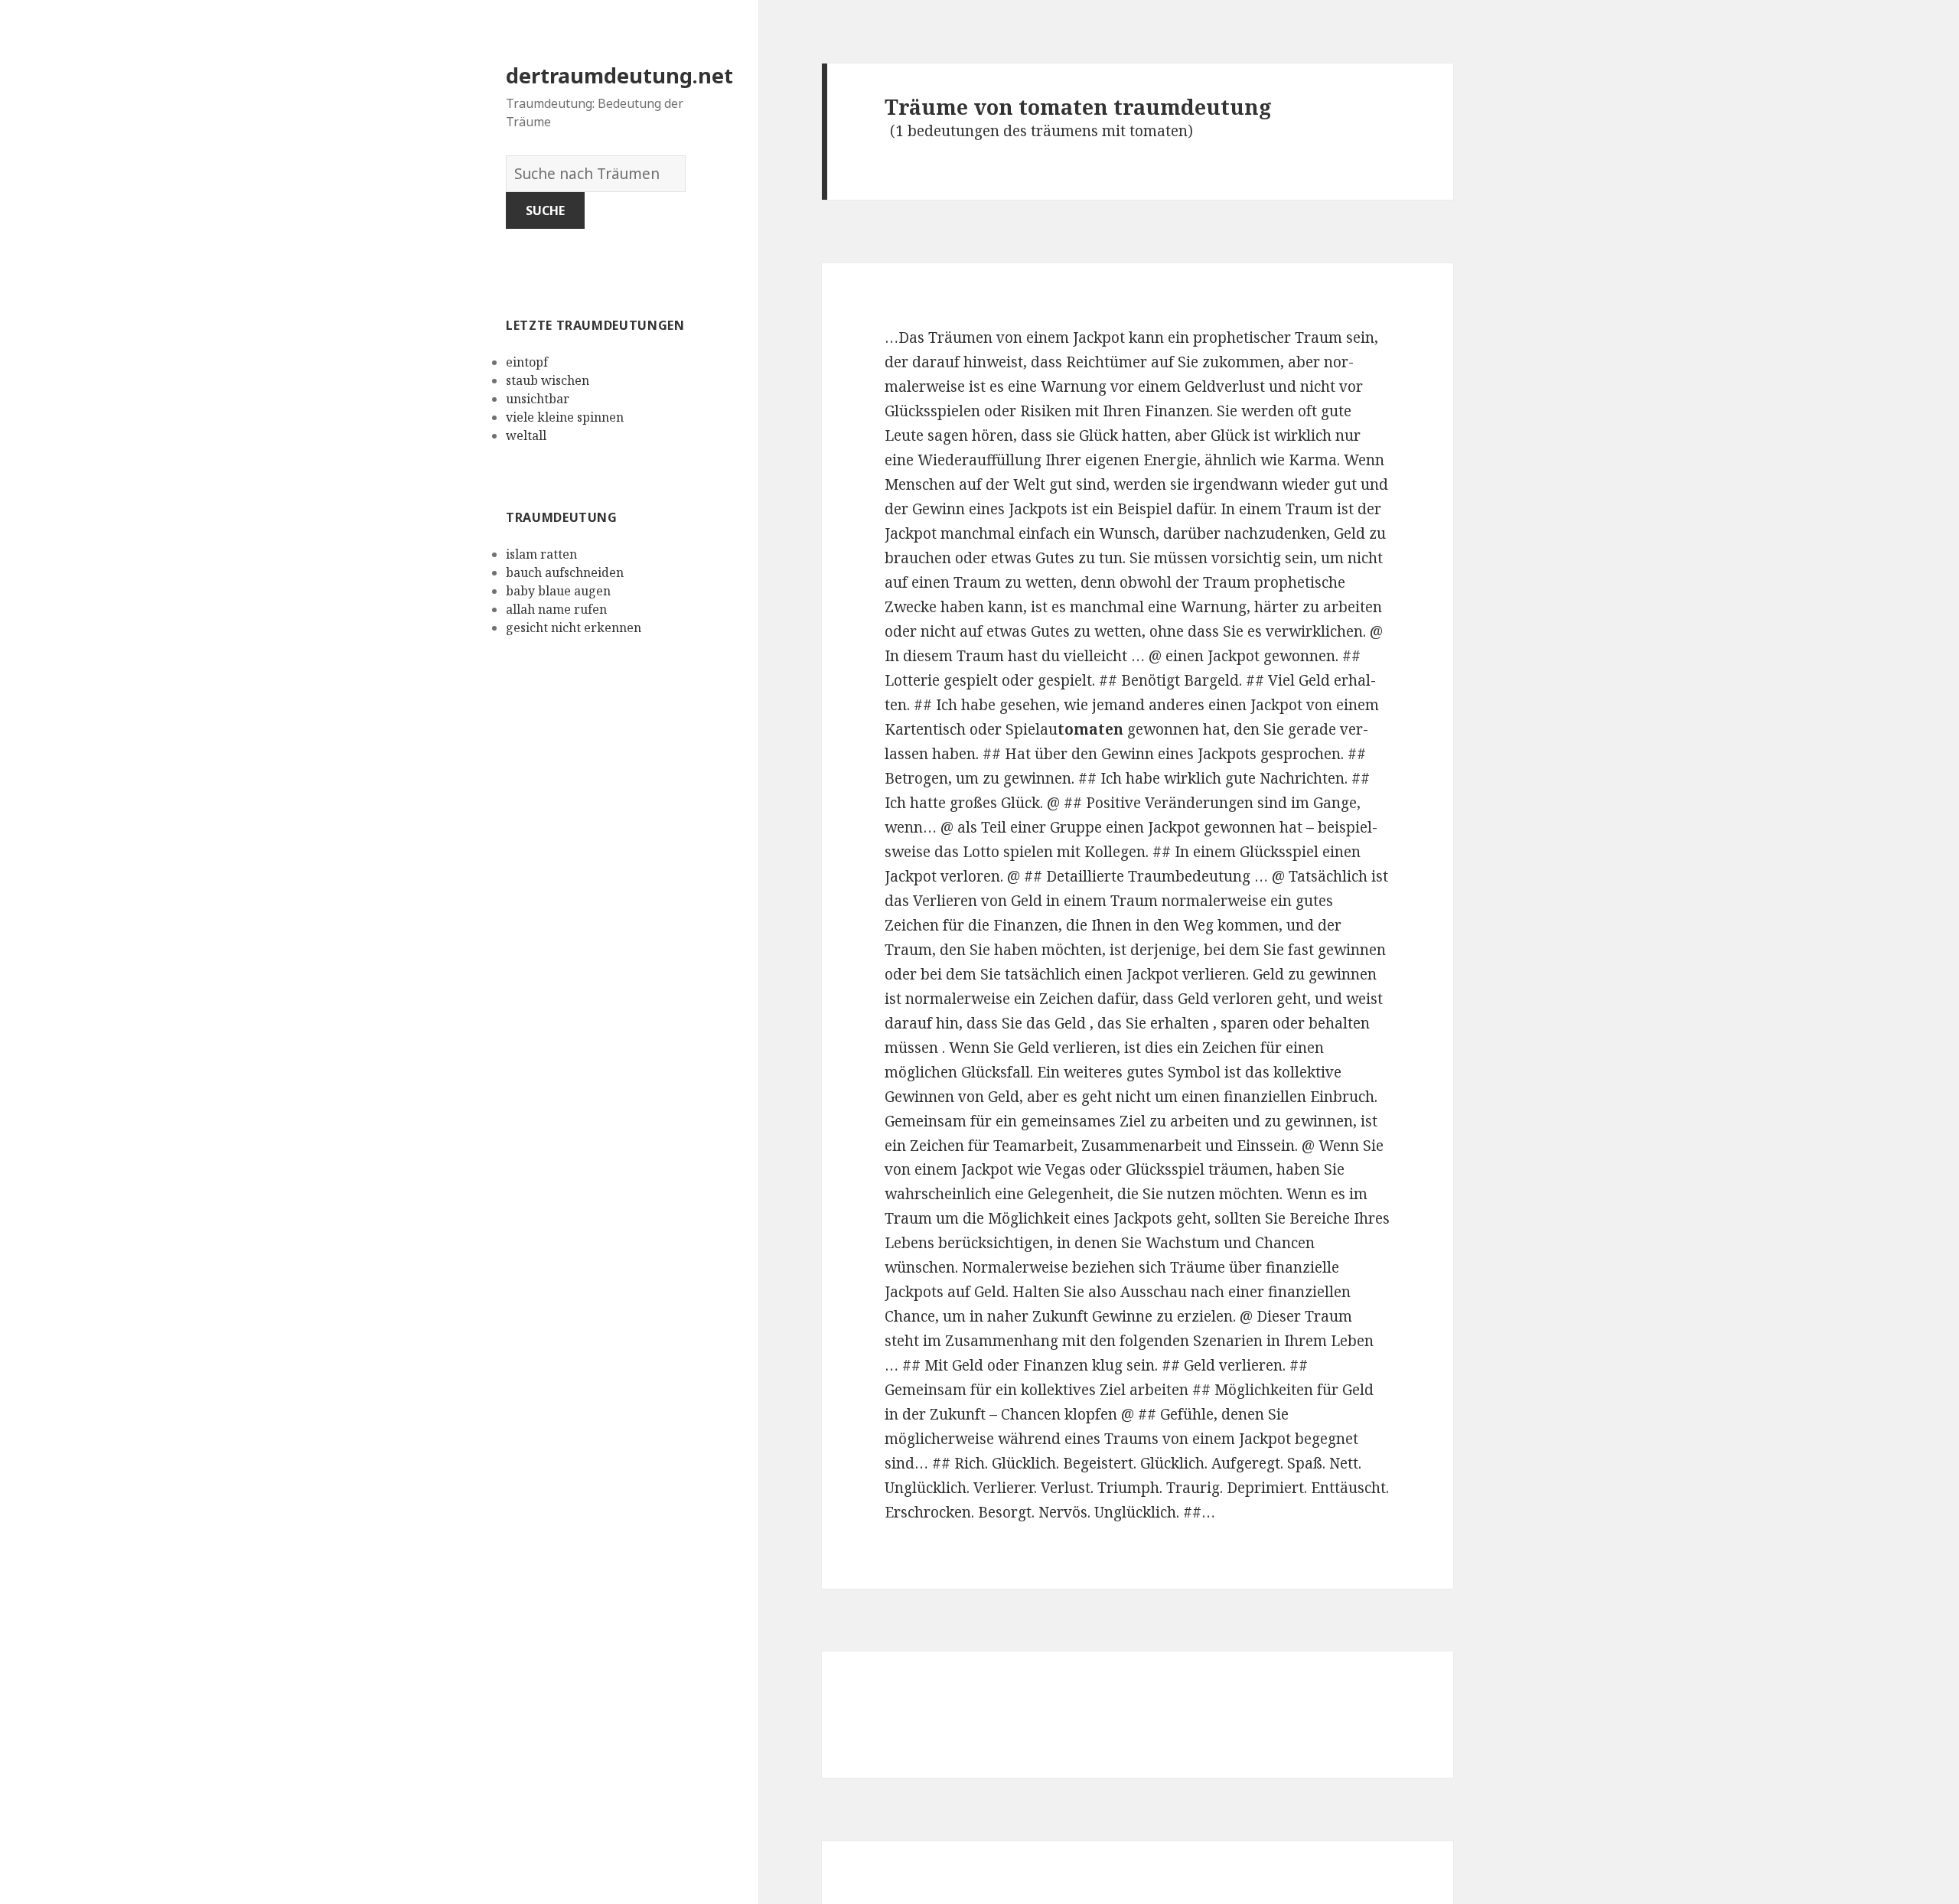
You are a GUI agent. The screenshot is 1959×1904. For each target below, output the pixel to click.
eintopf (527, 362)
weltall (526, 435)
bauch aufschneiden (565, 572)
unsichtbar (538, 399)
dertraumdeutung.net (619, 75)
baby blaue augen (558, 591)
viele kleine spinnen (565, 417)
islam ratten (541, 554)
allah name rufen (556, 609)
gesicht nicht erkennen (574, 628)
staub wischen (548, 380)
